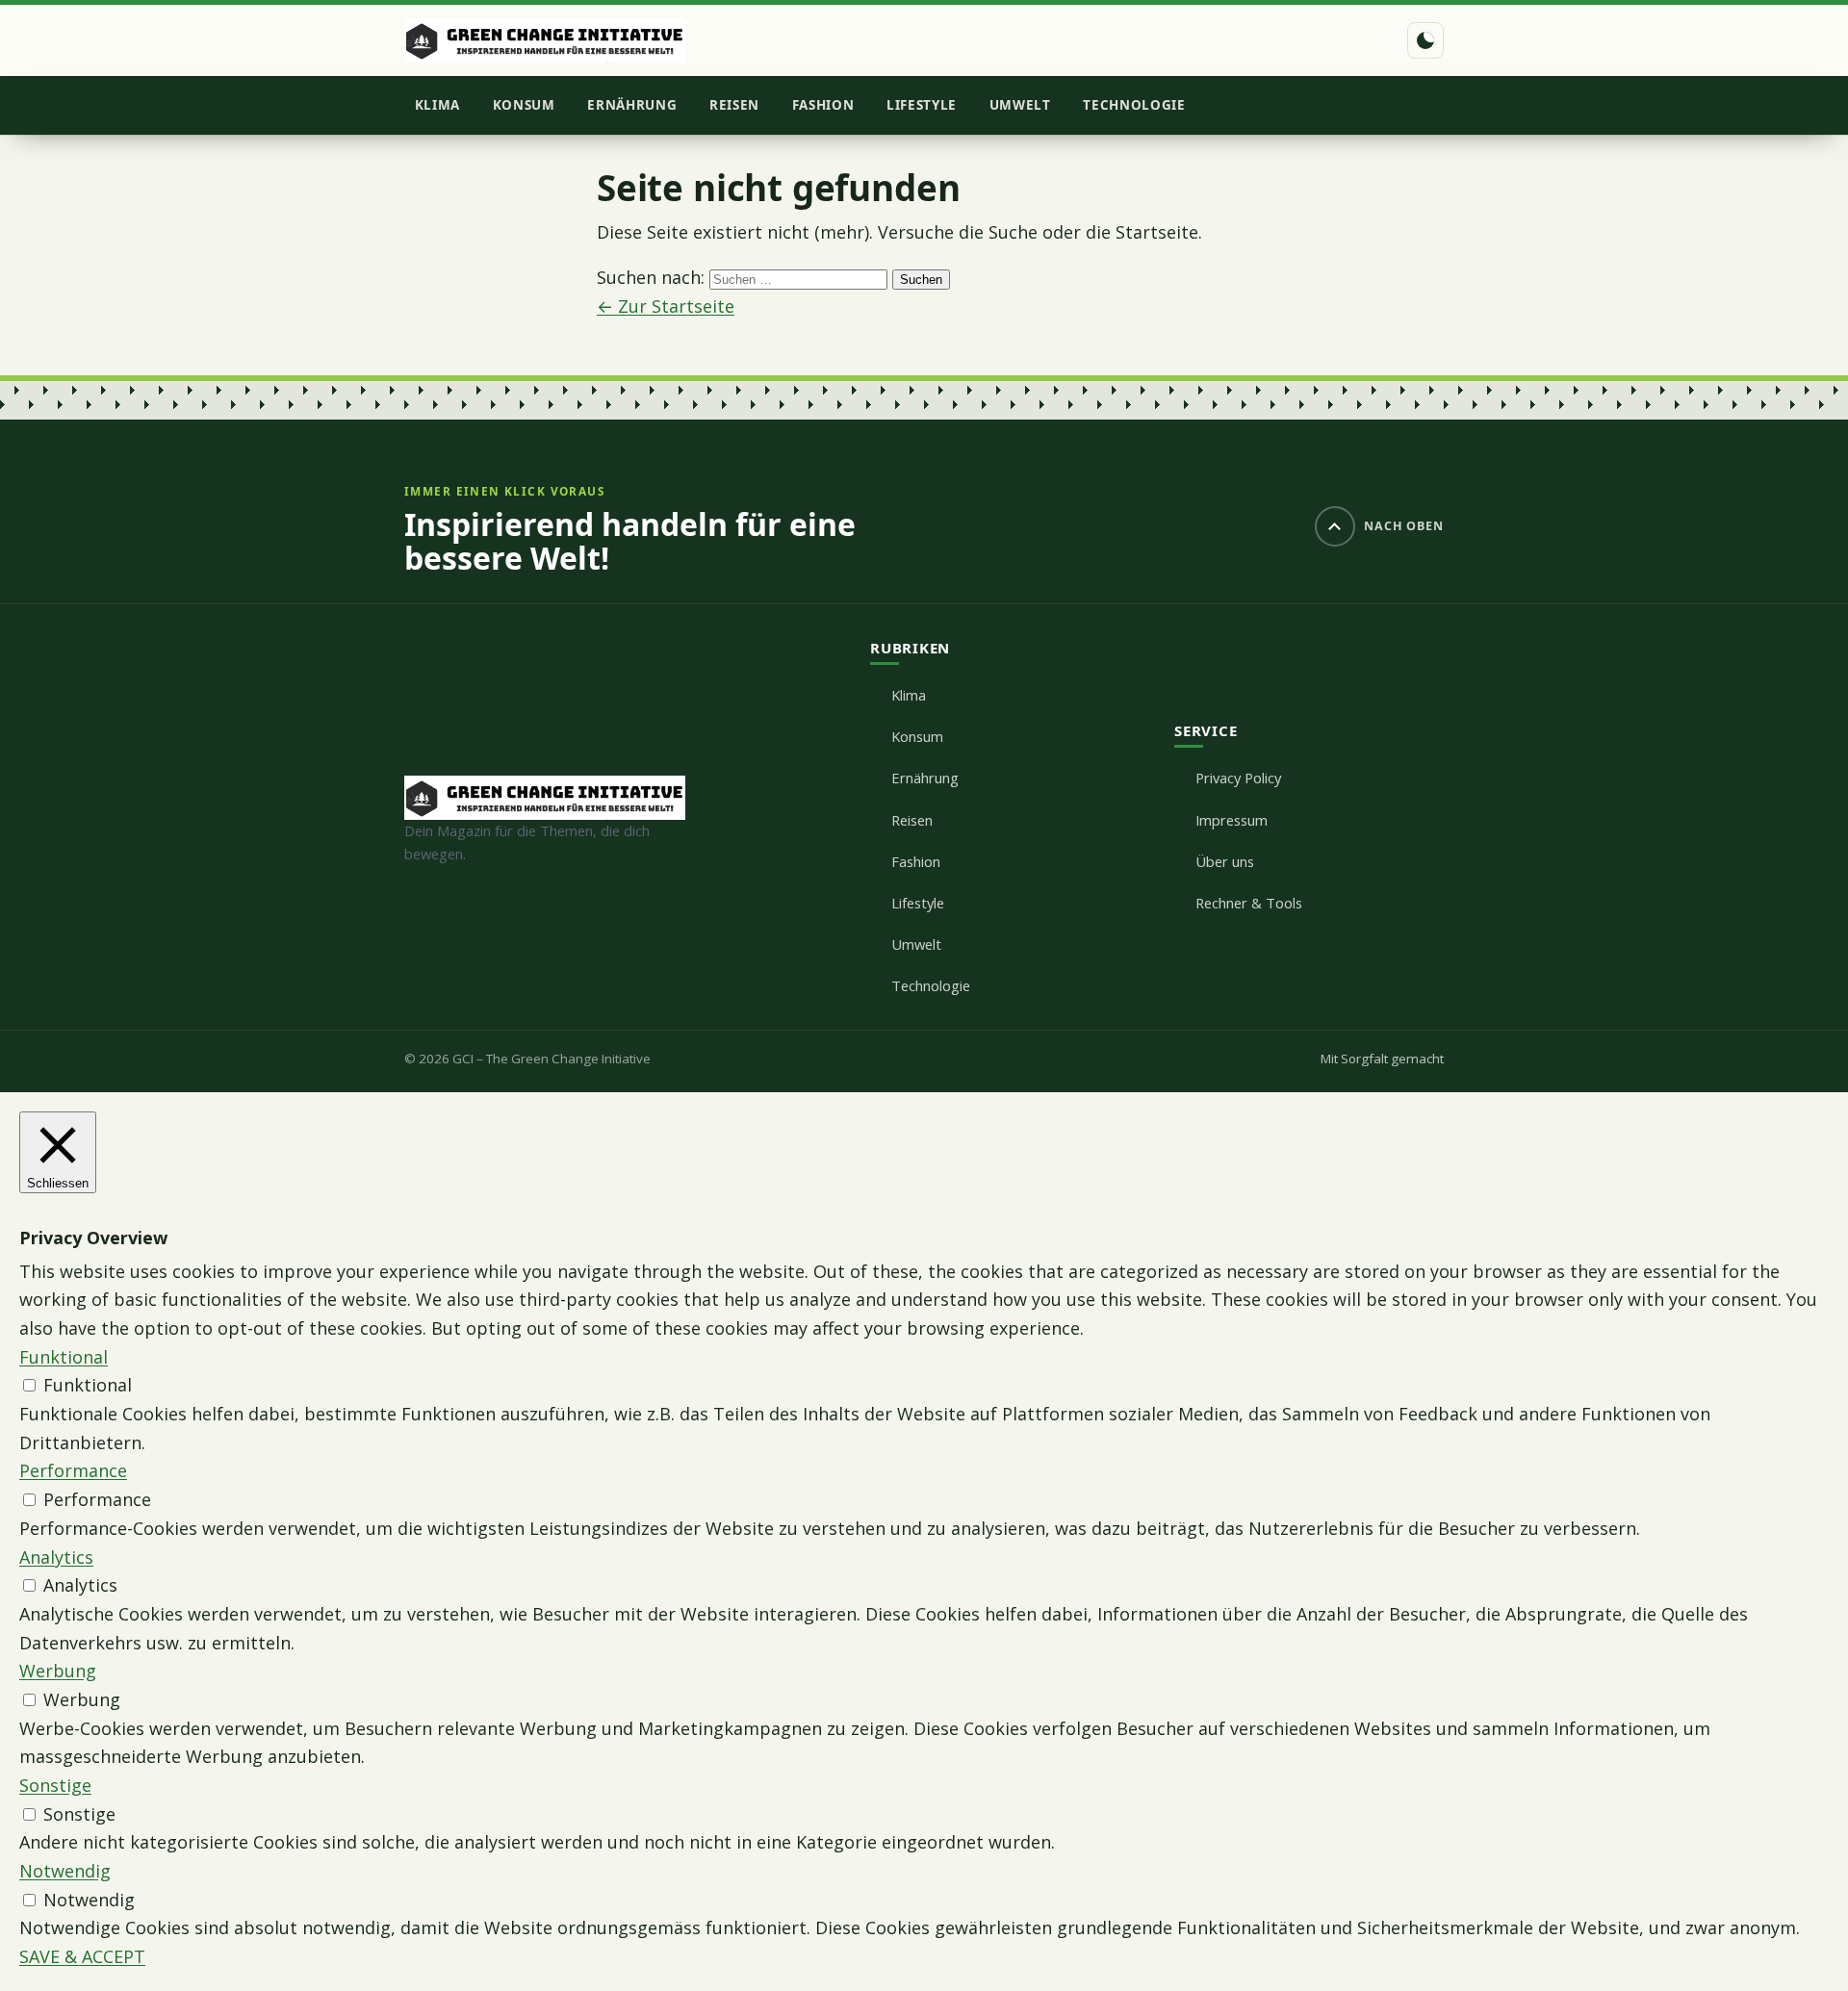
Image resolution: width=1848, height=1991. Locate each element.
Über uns (1225, 861)
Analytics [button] (56, 1557)
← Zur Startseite (666, 306)
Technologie (1134, 105)
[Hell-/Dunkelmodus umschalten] (1425, 40)
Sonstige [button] (55, 1785)
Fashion (823, 105)
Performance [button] (73, 1470)
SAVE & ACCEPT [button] (82, 1956)
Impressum (1232, 820)
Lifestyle (922, 105)
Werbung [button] (58, 1671)
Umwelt (1020, 105)
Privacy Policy (1238, 778)
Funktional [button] (64, 1357)
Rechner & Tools (1249, 903)
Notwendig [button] (65, 1871)
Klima (437, 105)
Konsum (524, 105)
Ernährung (632, 105)
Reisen (734, 105)
